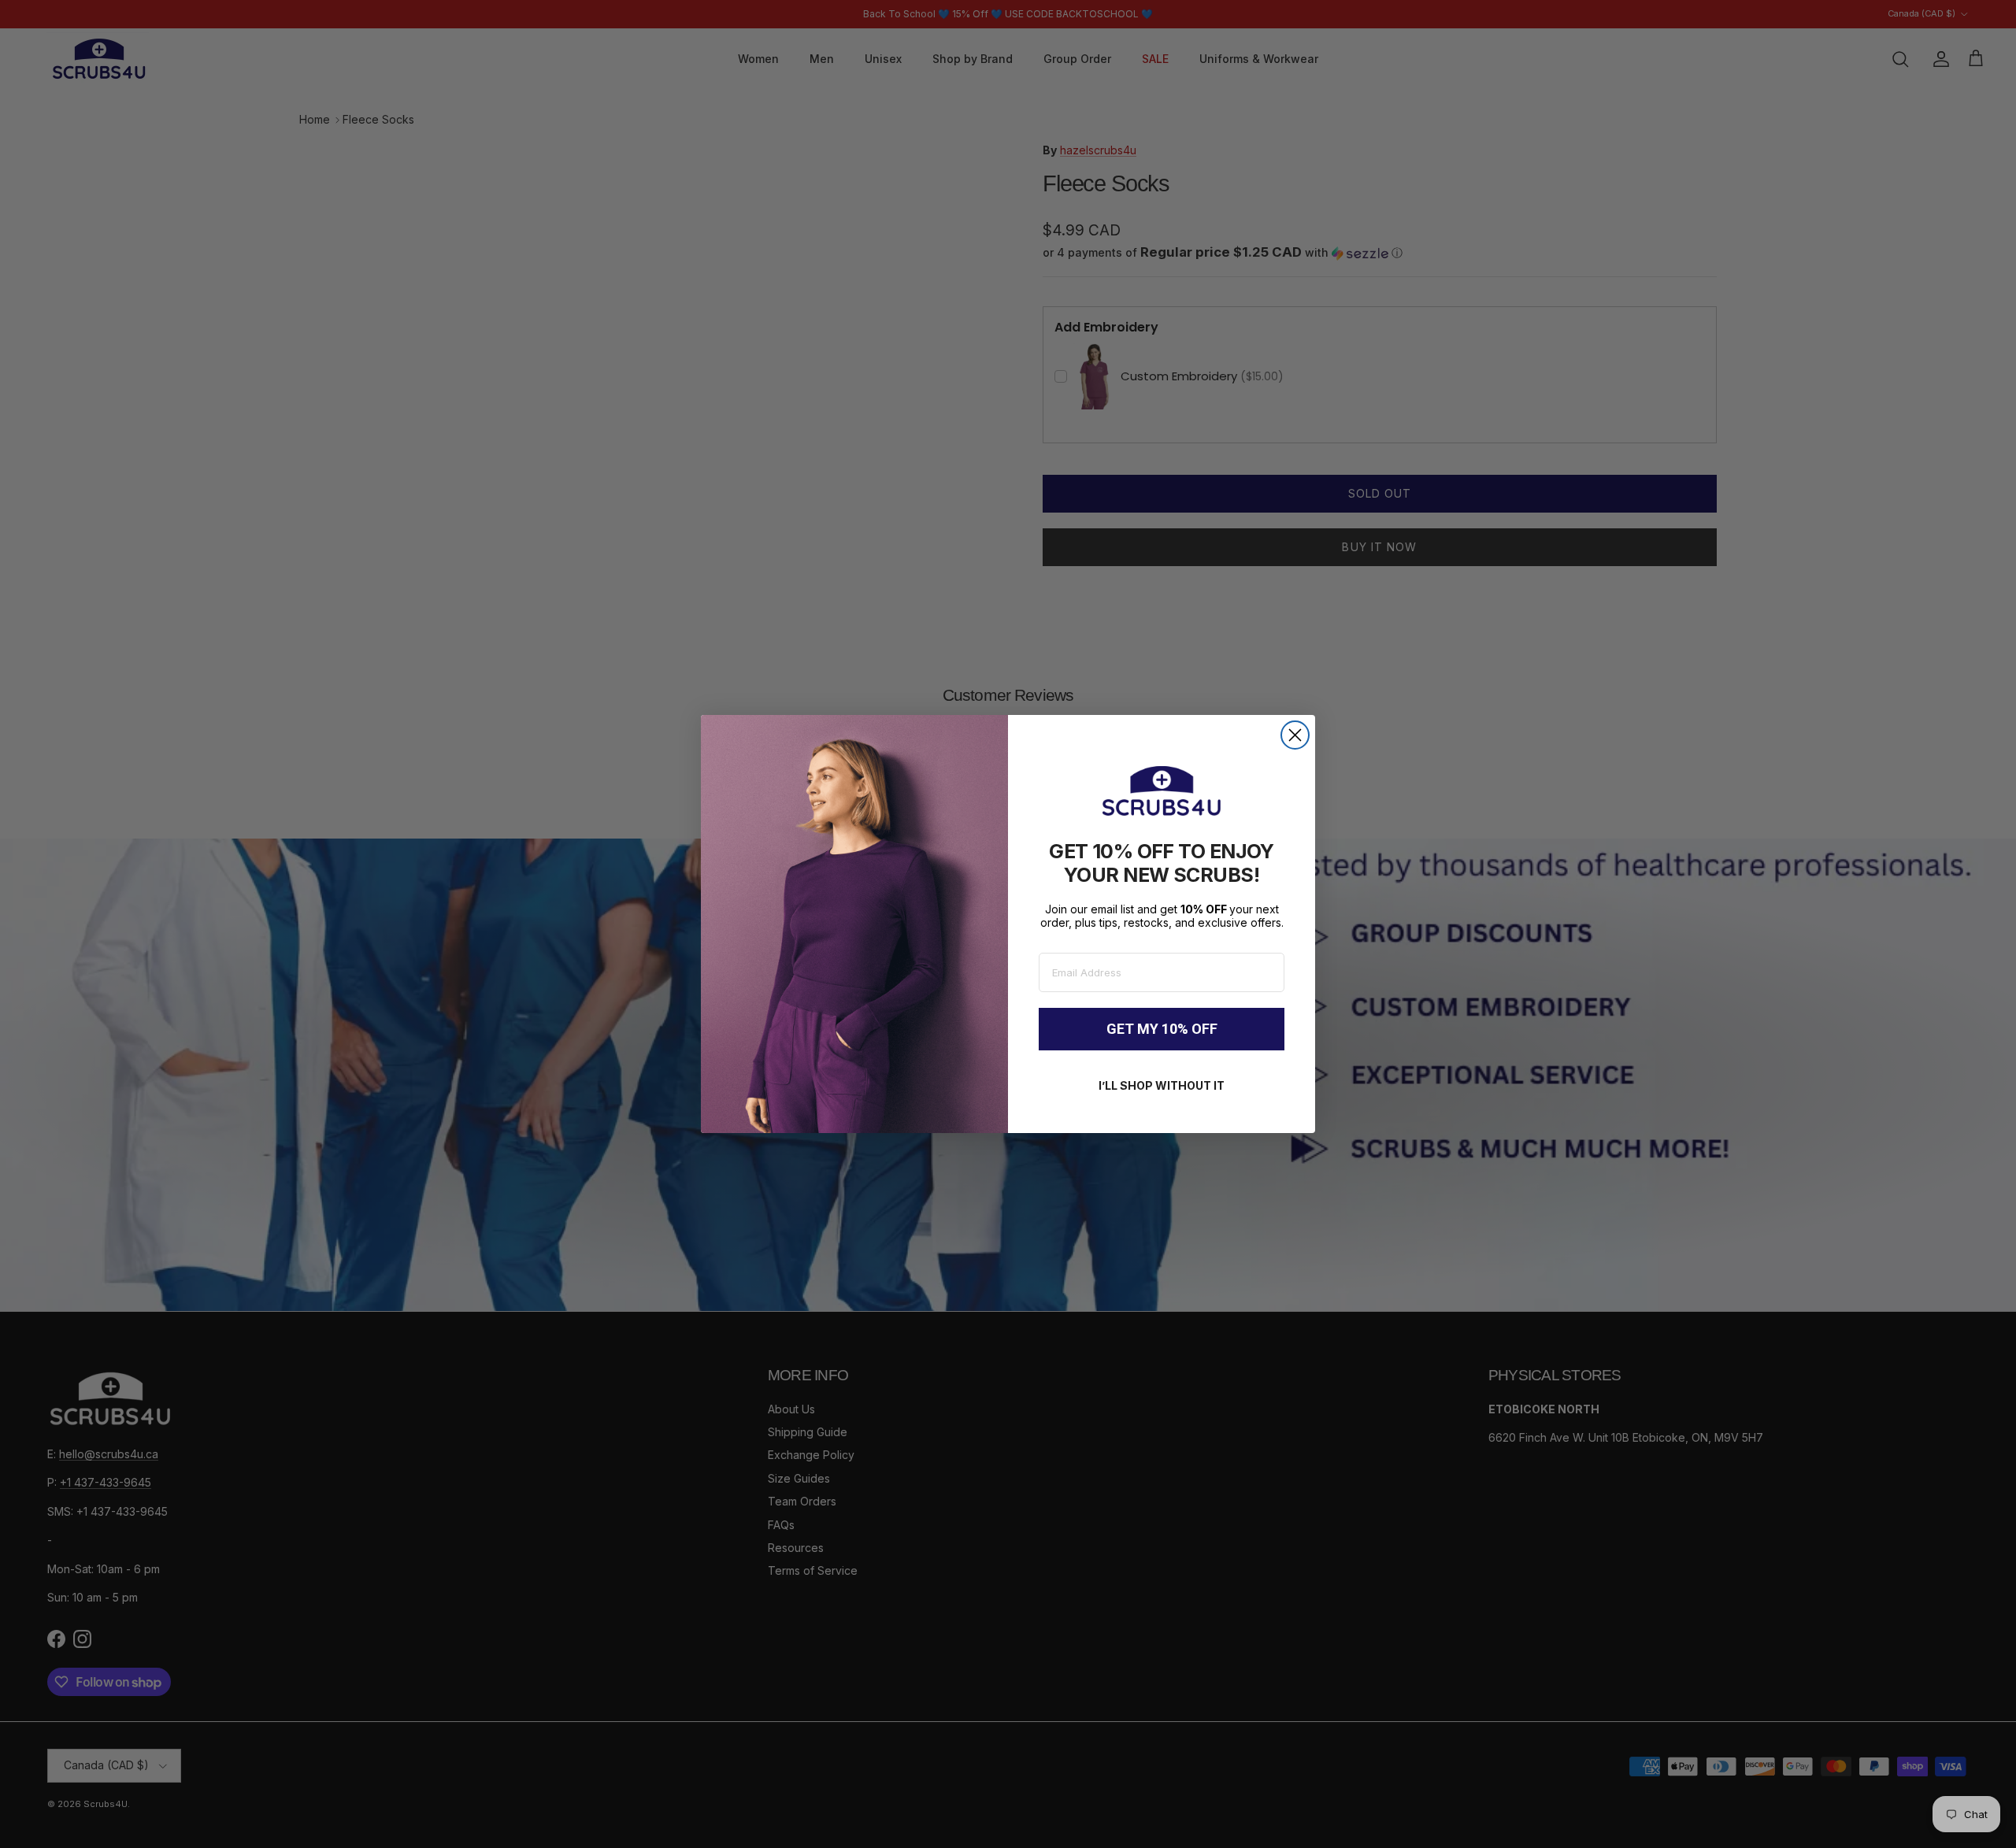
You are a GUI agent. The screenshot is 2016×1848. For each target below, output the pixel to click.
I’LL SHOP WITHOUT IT (1162, 1085)
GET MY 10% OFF (1162, 1029)
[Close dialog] (1295, 735)
